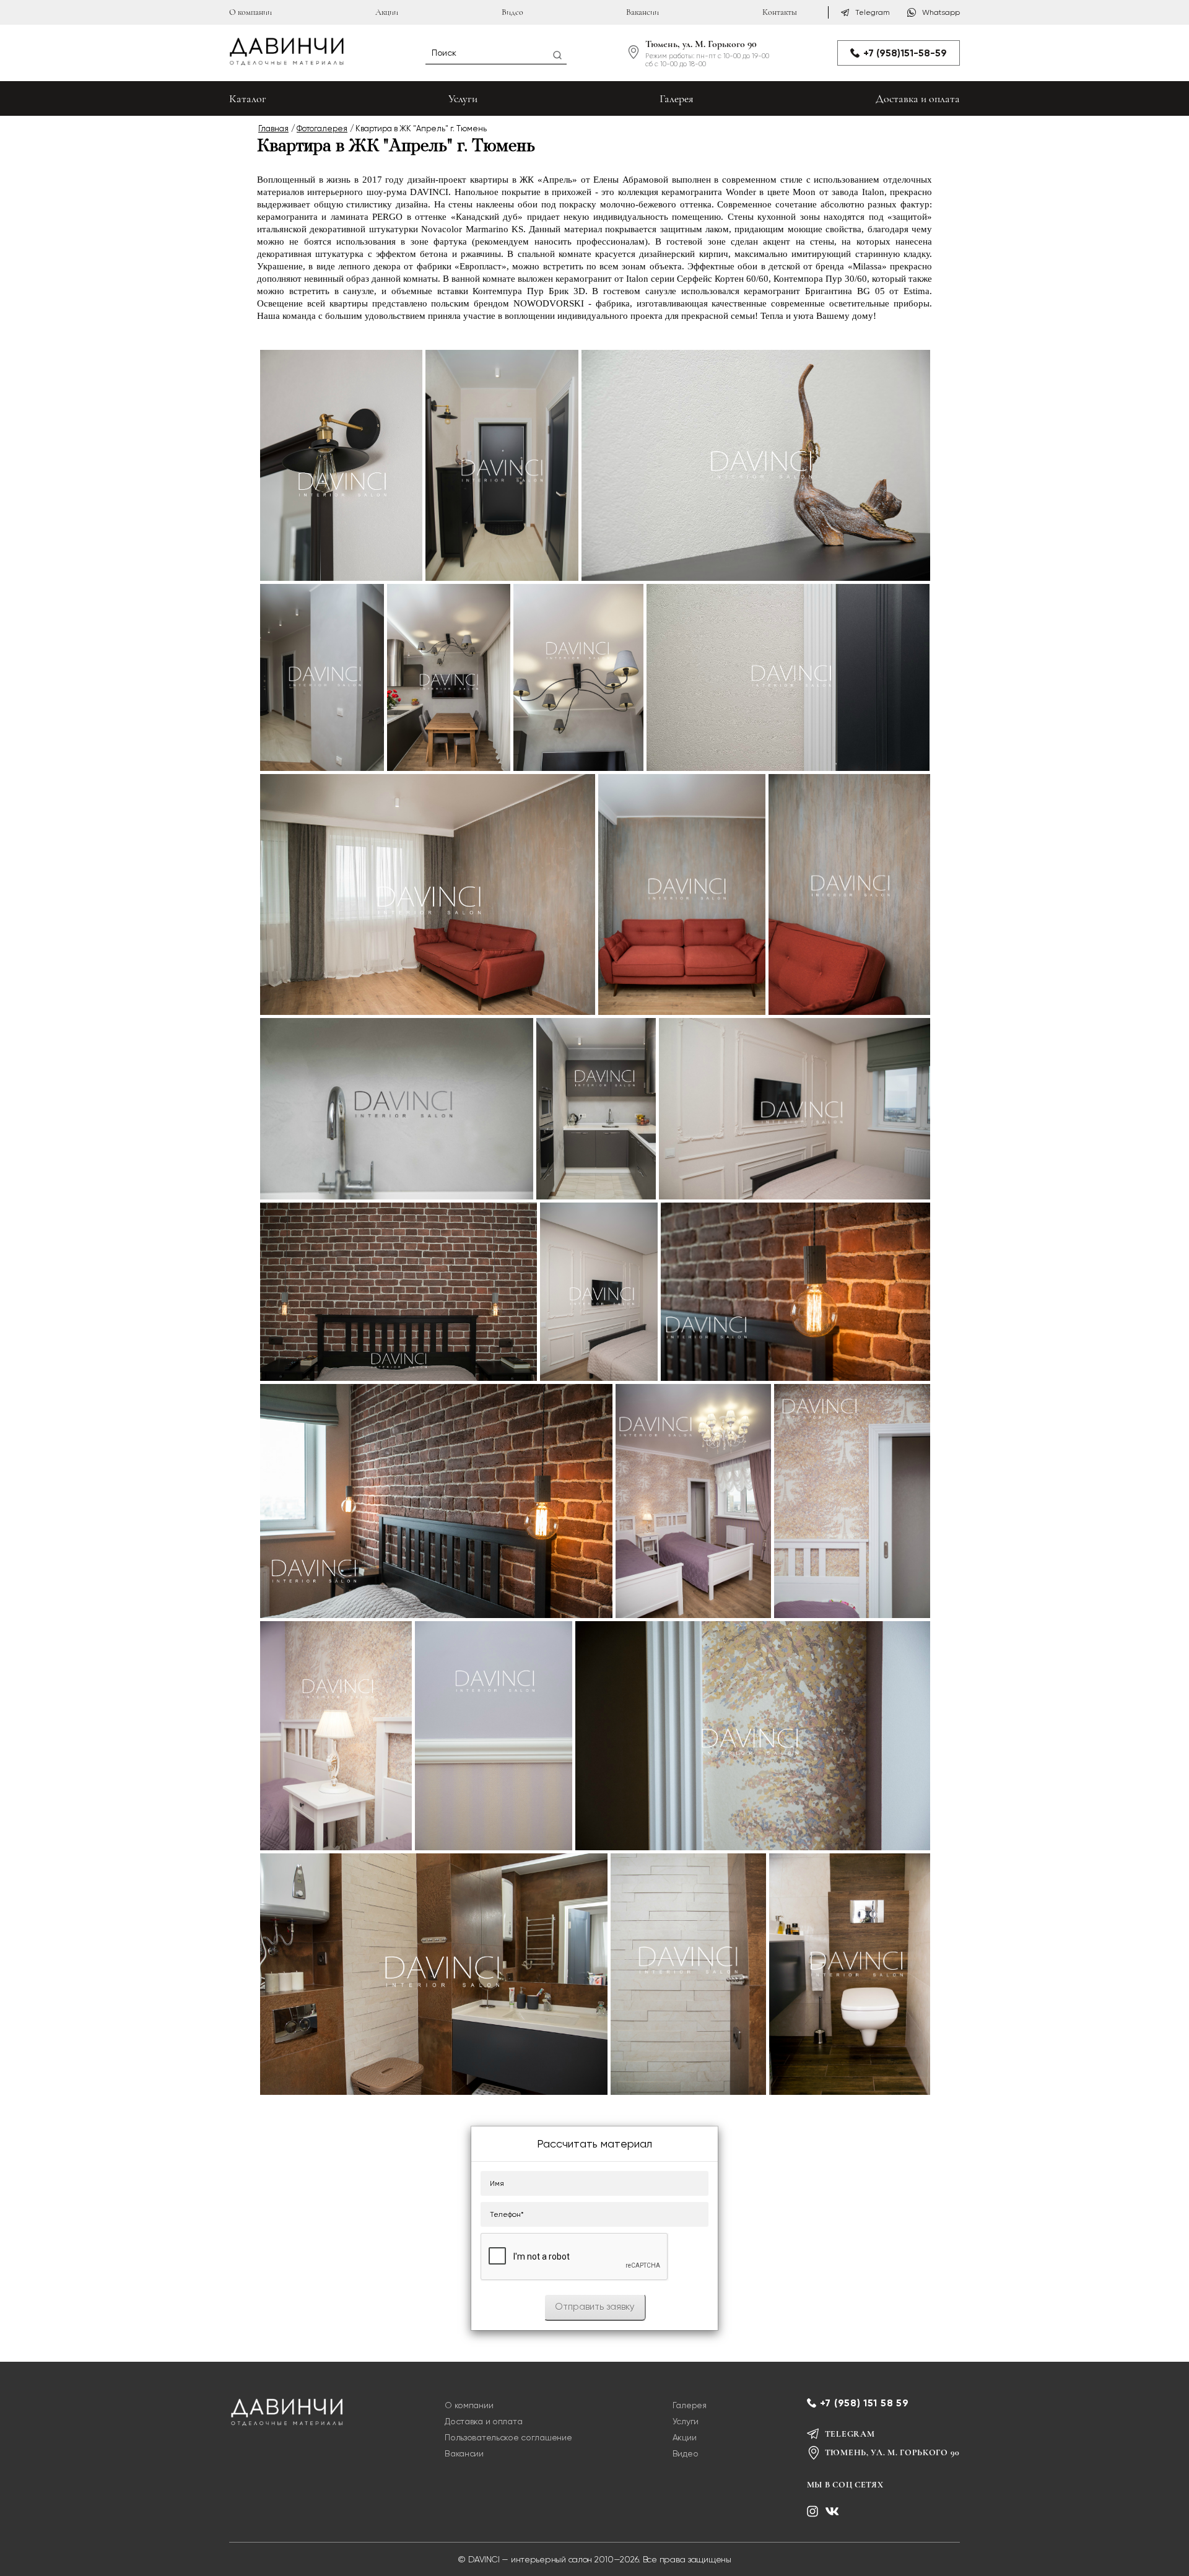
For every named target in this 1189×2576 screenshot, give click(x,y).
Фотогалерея (322, 128)
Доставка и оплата (918, 98)
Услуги (463, 98)
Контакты (780, 12)
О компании (250, 12)
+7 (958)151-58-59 (905, 53)
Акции (387, 12)
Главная (273, 128)
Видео (512, 12)
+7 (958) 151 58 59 (865, 2403)
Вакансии (642, 12)
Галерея (677, 98)
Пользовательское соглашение (508, 2437)
